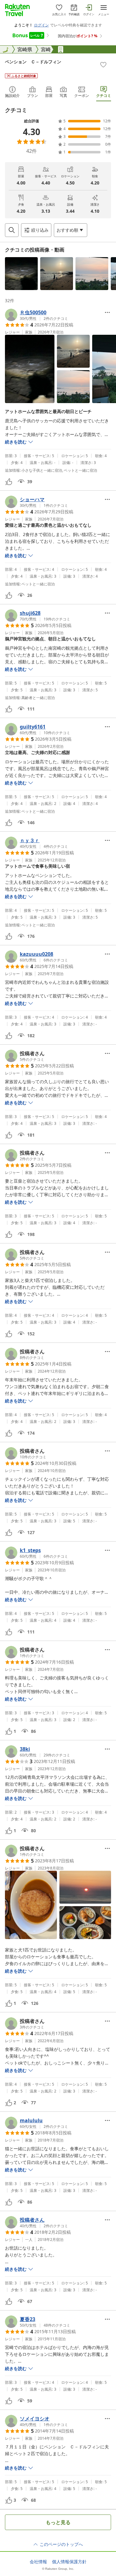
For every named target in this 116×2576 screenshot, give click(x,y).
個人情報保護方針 (69, 2562)
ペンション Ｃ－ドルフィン (33, 62)
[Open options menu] (107, 312)
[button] (21, 274)
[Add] (103, 65)
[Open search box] (12, 230)
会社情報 (38, 2562)
